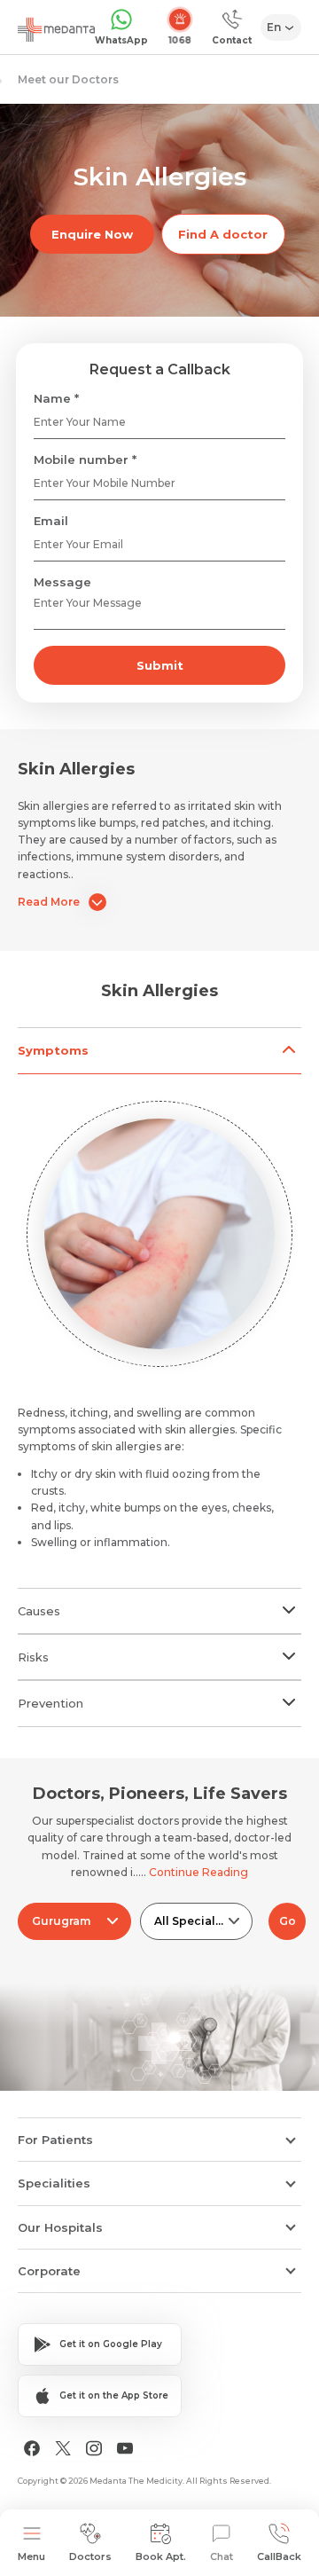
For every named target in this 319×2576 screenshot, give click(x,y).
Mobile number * (85, 459)
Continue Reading (198, 1872)
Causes (39, 1611)
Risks (33, 1657)
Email (51, 521)
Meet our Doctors (68, 79)
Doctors (90, 2556)
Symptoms (53, 1050)
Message (62, 582)
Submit (160, 665)
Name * (56, 398)
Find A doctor (223, 234)
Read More (49, 902)
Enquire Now (92, 234)
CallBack (279, 2556)
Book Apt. (161, 2556)
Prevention (51, 1703)
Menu (31, 2556)
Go (288, 1921)
